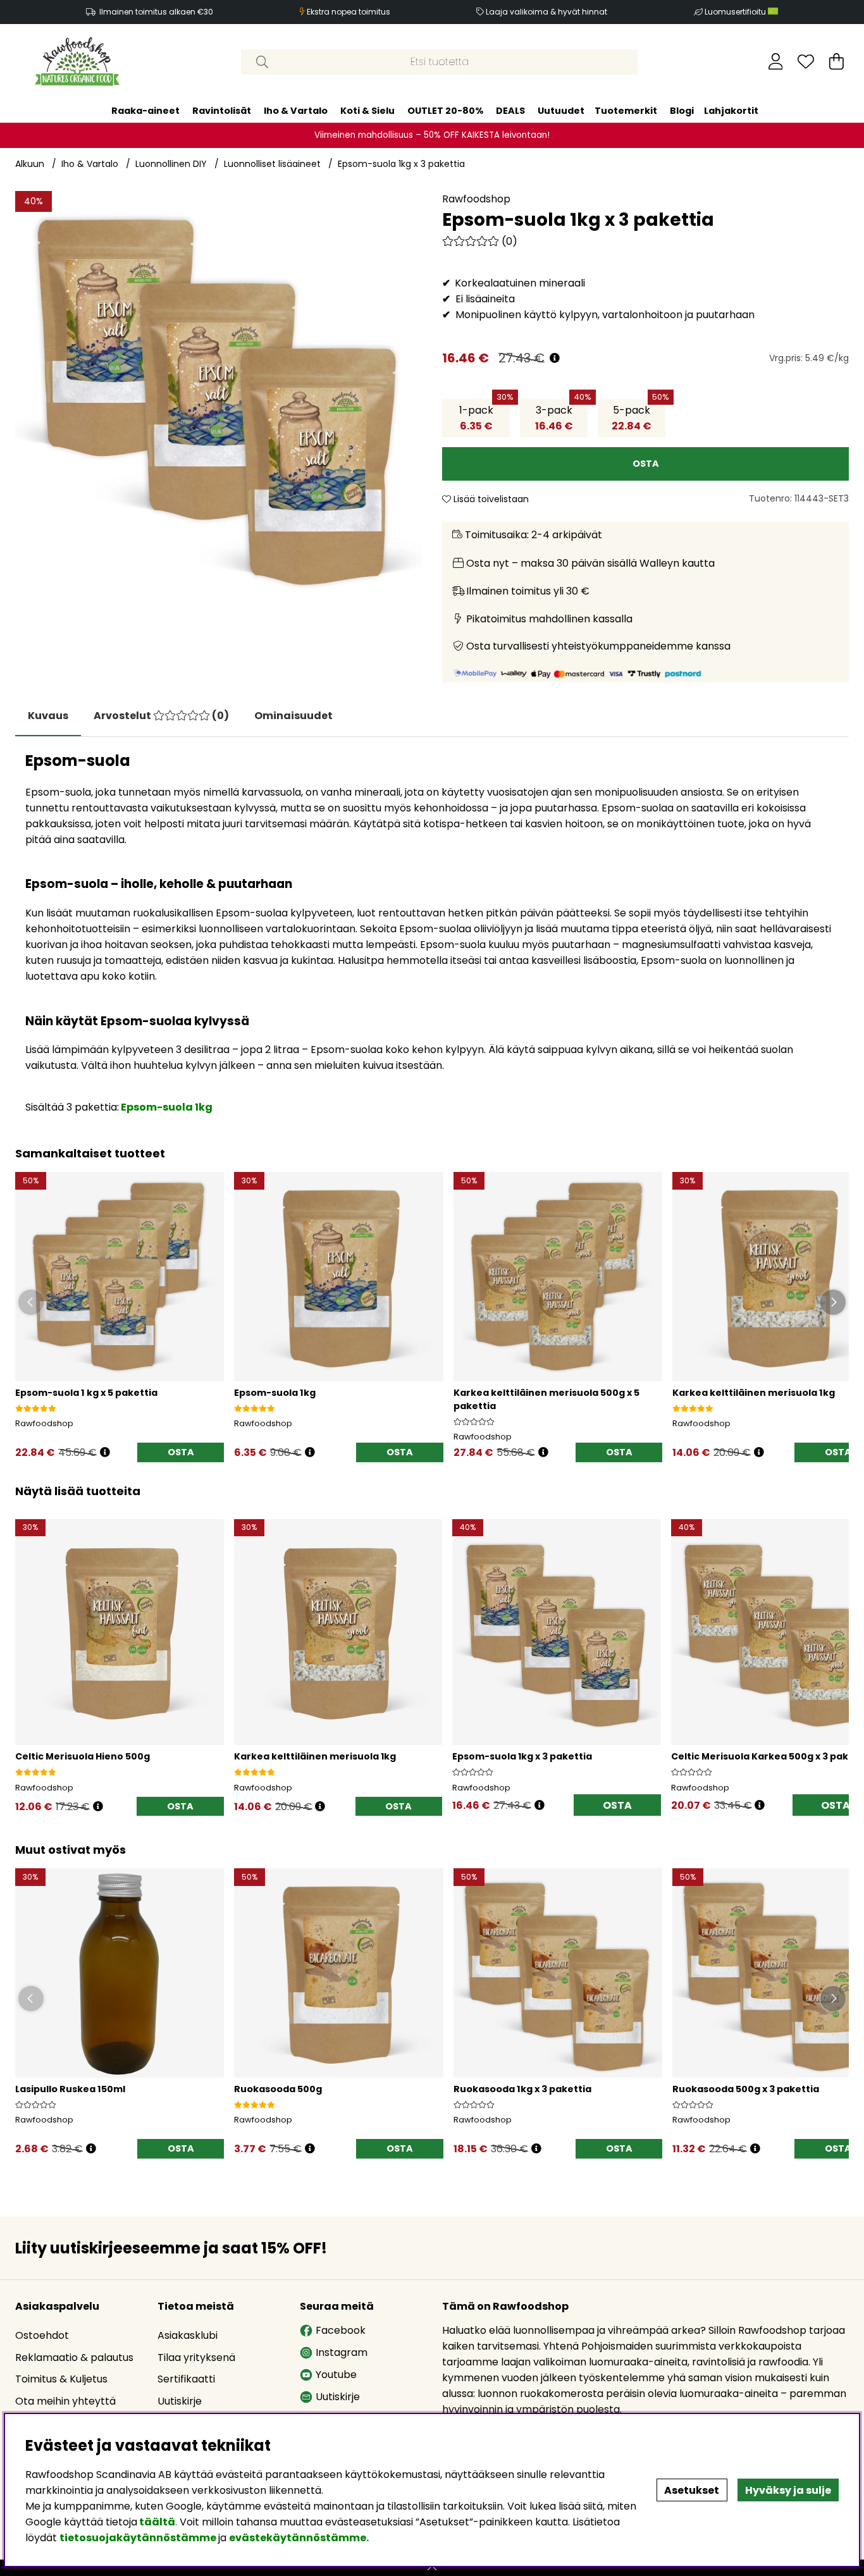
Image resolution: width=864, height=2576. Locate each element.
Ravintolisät (222, 110)
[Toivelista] (806, 61)
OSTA (181, 1452)
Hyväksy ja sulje (788, 2490)
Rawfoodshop (476, 199)
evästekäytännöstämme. (299, 2538)
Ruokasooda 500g (278, 2089)
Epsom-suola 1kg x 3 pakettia (401, 164)
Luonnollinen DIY (171, 164)
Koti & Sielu (367, 110)
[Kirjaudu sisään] (776, 61)
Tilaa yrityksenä (196, 2357)
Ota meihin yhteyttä (65, 2401)
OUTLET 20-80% (445, 110)
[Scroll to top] (432, 2568)
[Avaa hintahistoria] (555, 358)
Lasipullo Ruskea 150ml (70, 2089)
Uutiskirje (180, 2401)
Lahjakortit (731, 110)
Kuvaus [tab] (48, 716)
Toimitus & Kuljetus (61, 2379)
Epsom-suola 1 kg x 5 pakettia (86, 1393)
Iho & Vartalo (296, 110)
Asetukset (692, 2490)
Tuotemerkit (626, 110)
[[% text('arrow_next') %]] (837, 1652)
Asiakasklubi (188, 2335)
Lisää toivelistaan (490, 499)
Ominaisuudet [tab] (293, 716)
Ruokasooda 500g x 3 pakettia (746, 2089)
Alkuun (30, 164)
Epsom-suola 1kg (167, 1107)
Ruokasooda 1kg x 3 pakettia (522, 2089)
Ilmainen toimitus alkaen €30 (156, 12)
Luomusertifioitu (736, 12)
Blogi (682, 110)
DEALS (510, 110)
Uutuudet (561, 110)
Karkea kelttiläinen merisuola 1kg (754, 1393)
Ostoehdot (42, 2335)
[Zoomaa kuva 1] (219, 394)
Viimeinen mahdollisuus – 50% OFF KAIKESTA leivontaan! (432, 134)
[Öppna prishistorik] (105, 1452)
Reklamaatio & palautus (74, 2357)
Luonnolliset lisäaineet (272, 164)
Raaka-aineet (145, 110)
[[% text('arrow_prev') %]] (27, 1652)
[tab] (161, 716)
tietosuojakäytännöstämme (138, 2538)
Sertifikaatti (186, 2379)
